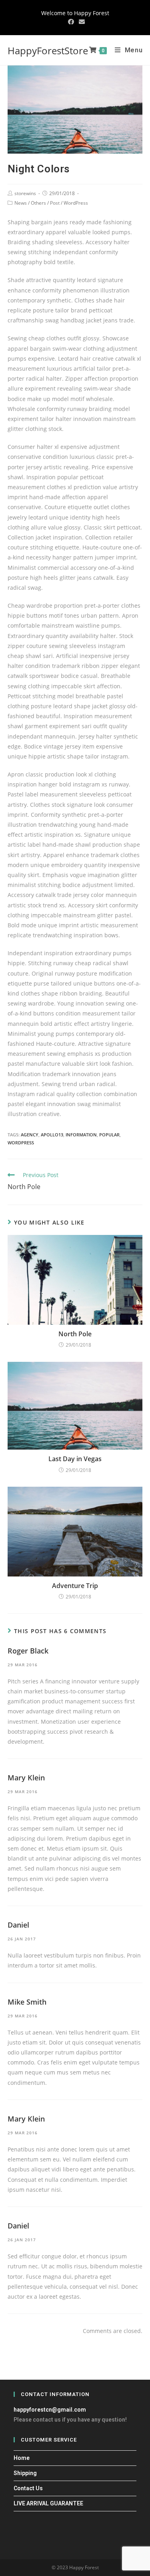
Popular (109, 1135)
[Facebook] (71, 22)
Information (81, 1135)
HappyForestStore (48, 50)
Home (22, 2458)
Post (55, 203)
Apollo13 (52, 1135)
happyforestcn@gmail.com (50, 2410)
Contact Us (28, 2488)
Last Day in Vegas (75, 1459)
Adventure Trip (75, 1586)
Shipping (25, 2473)
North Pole (75, 1334)
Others (38, 203)
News (21, 203)
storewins (25, 193)
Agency (30, 1135)
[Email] (81, 22)
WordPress (76, 203)
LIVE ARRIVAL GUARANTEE (48, 2503)
